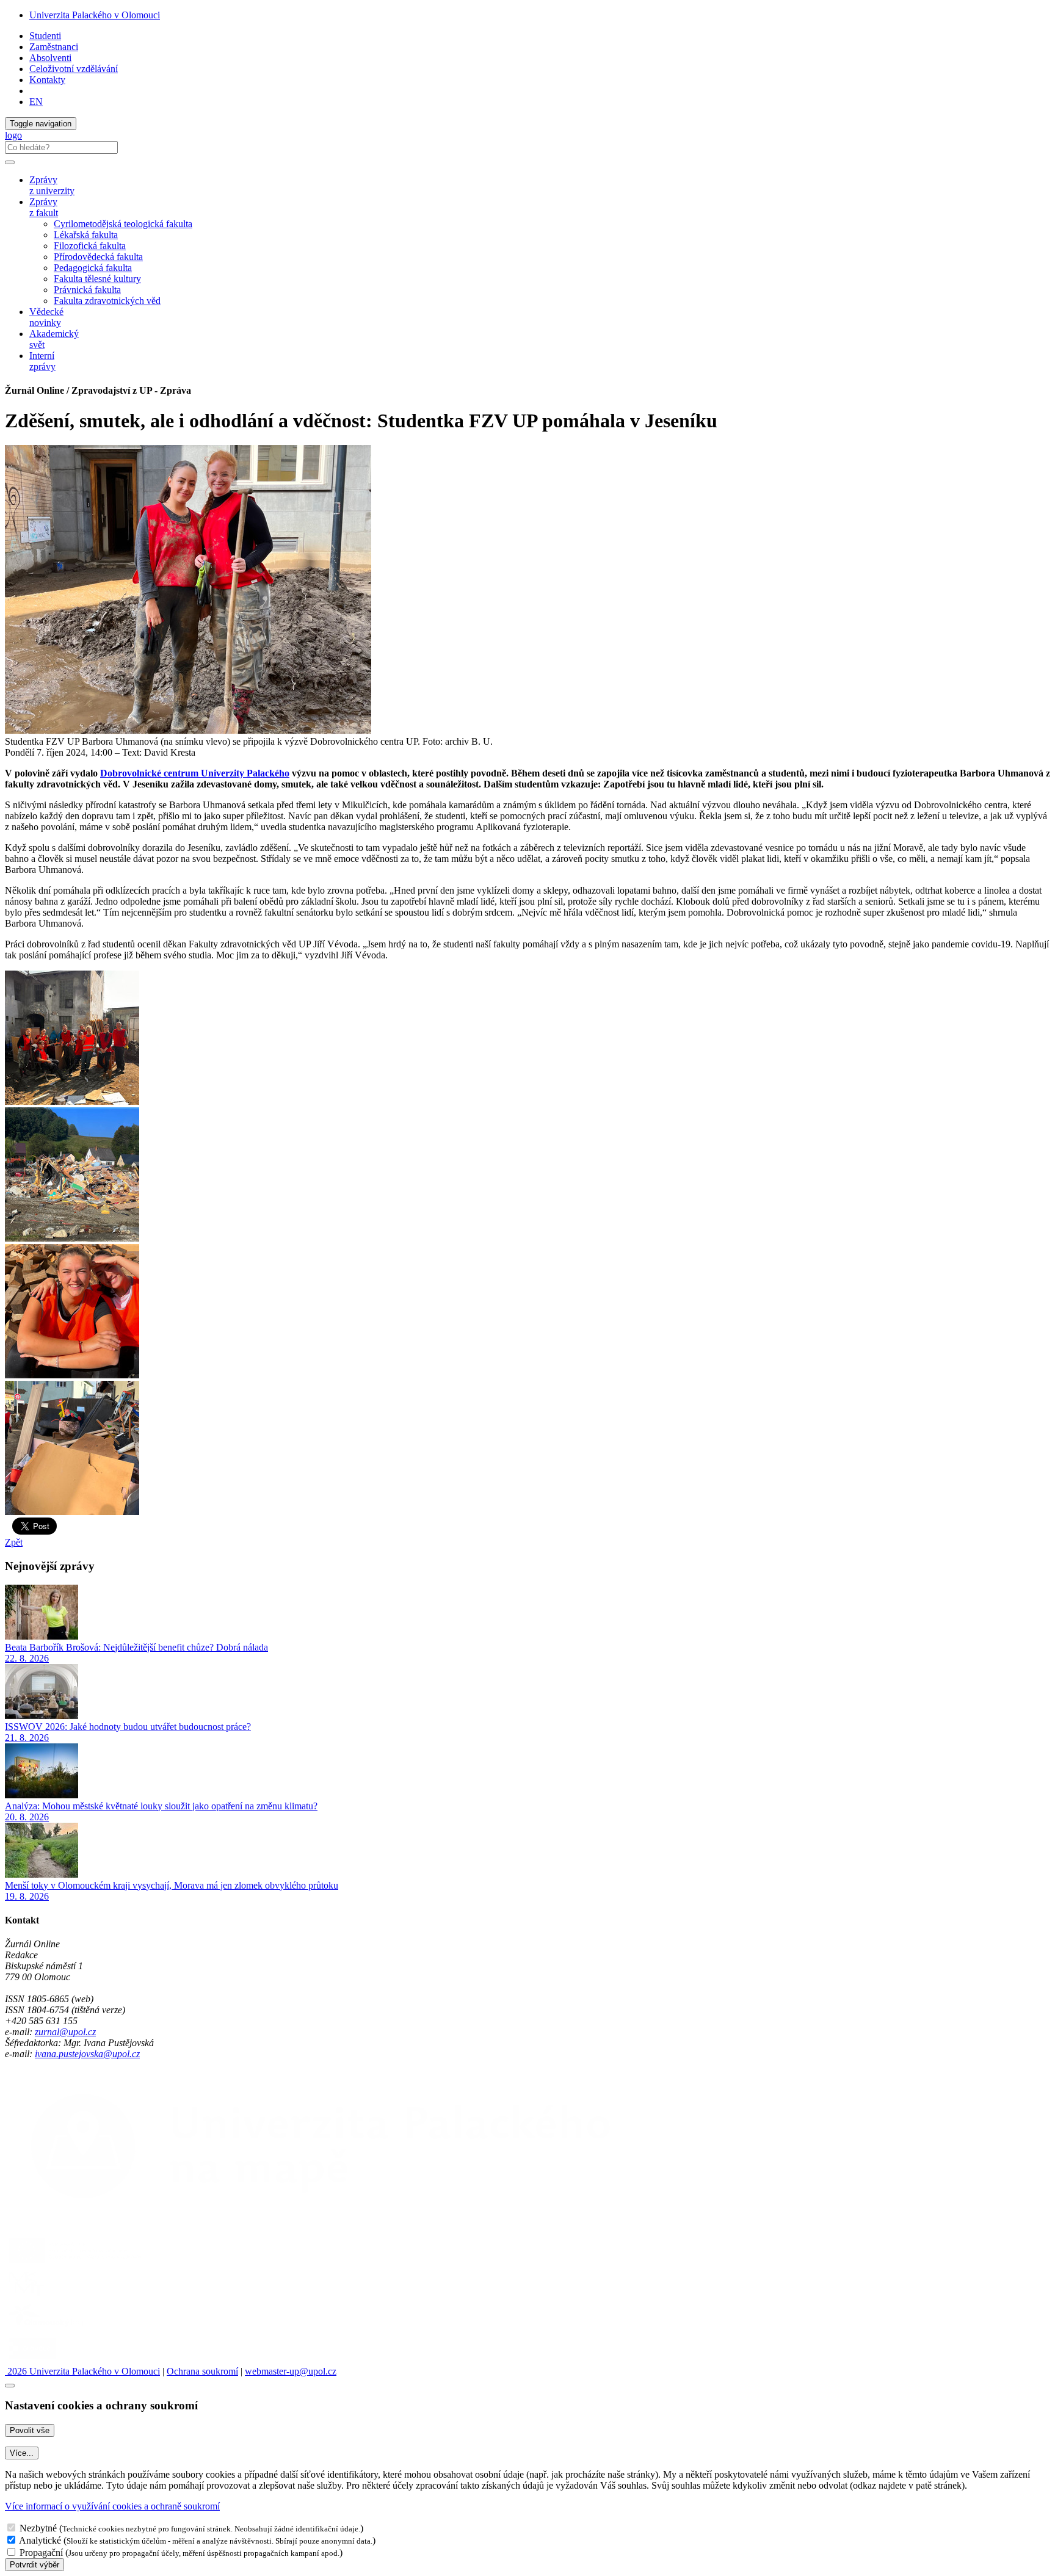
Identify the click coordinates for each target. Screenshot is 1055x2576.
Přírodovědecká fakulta (98, 257)
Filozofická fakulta (90, 246)
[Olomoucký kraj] (47, 2328)
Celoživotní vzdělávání (74, 69)
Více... (22, 2453)
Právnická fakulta (87, 290)
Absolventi (50, 58)
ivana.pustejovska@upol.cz (87, 2054)
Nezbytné (38, 2528)
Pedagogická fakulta (93, 268)
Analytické (40, 2540)
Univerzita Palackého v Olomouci (95, 15)
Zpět (14, 1542)
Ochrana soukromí (202, 2371)
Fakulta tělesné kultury (97, 279)
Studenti (45, 36)
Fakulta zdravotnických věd (107, 301)
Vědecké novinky (46, 317)
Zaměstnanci (54, 47)
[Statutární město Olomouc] (33, 2360)
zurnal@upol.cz (65, 2032)
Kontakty (47, 80)
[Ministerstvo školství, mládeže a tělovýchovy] (27, 2296)
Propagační (41, 2552)
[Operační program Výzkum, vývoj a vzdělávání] (75, 2263)
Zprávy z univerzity (52, 185)
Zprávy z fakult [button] (44, 207)
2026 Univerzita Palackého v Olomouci (82, 2371)
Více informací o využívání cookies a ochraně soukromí (112, 2506)
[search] (10, 162)
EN (36, 102)
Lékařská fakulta (86, 235)
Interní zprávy (42, 361)
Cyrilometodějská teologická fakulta (123, 224)
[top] (10, 2386)
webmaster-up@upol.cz (291, 2371)
